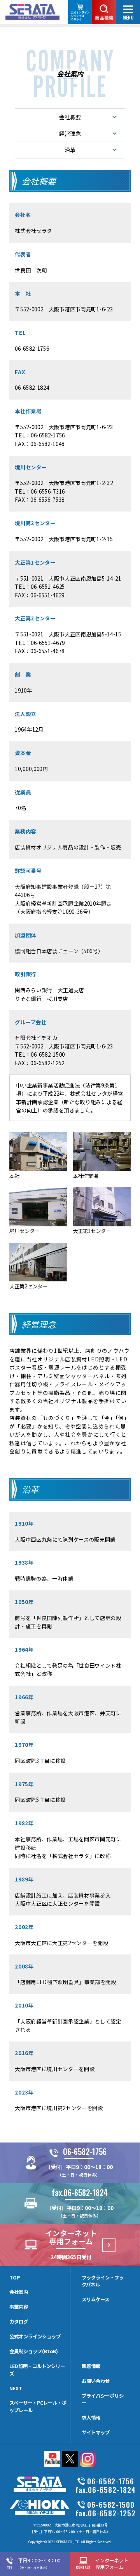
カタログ (19, 2322)
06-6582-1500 (48, 1054)
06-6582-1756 (32, 348)
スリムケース (95, 2299)
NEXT (16, 2388)
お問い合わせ (96, 2381)
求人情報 (91, 2418)
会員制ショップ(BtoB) (34, 2351)
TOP (15, 2278)
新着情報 (91, 2366)
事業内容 (19, 2307)
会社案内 (19, 2292)
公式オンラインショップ (35, 2336)
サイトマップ (96, 2432)
